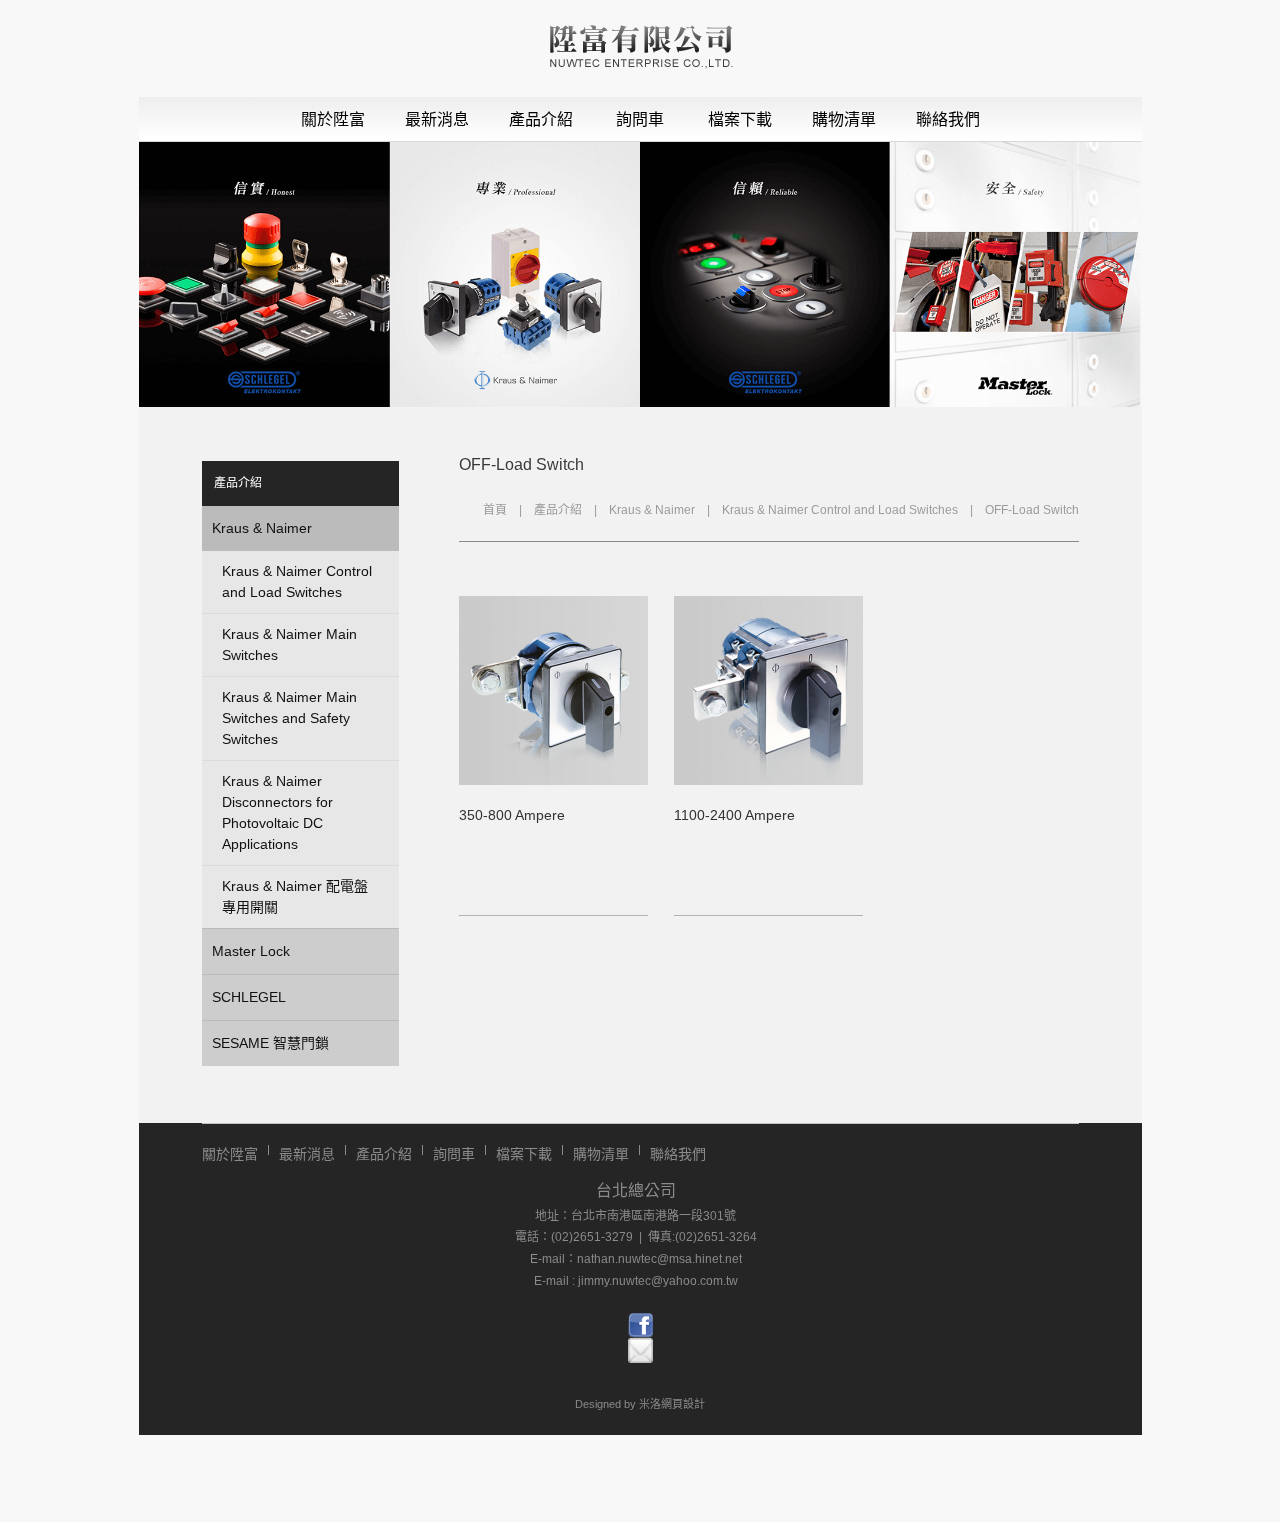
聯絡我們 (948, 119)
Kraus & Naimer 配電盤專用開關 (295, 896)
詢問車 (640, 119)
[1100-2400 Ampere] (768, 780)
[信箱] (640, 1350)
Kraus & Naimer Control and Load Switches (840, 510)
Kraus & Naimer (652, 510)
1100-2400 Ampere (734, 815)
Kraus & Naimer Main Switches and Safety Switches (289, 718)
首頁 (495, 510)
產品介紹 (541, 119)
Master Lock (251, 951)
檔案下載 (740, 119)
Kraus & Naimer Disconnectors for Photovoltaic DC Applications (277, 812)
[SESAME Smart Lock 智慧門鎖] (640, 1325)
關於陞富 (333, 119)
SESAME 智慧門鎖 (270, 1043)
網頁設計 (683, 1404)
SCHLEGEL (249, 997)
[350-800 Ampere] (553, 780)
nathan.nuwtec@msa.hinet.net (659, 1259)
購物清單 (844, 119)
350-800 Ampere (512, 815)
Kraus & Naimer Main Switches (289, 644)
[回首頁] (640, 48)
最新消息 (437, 119)
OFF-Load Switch (1032, 510)
